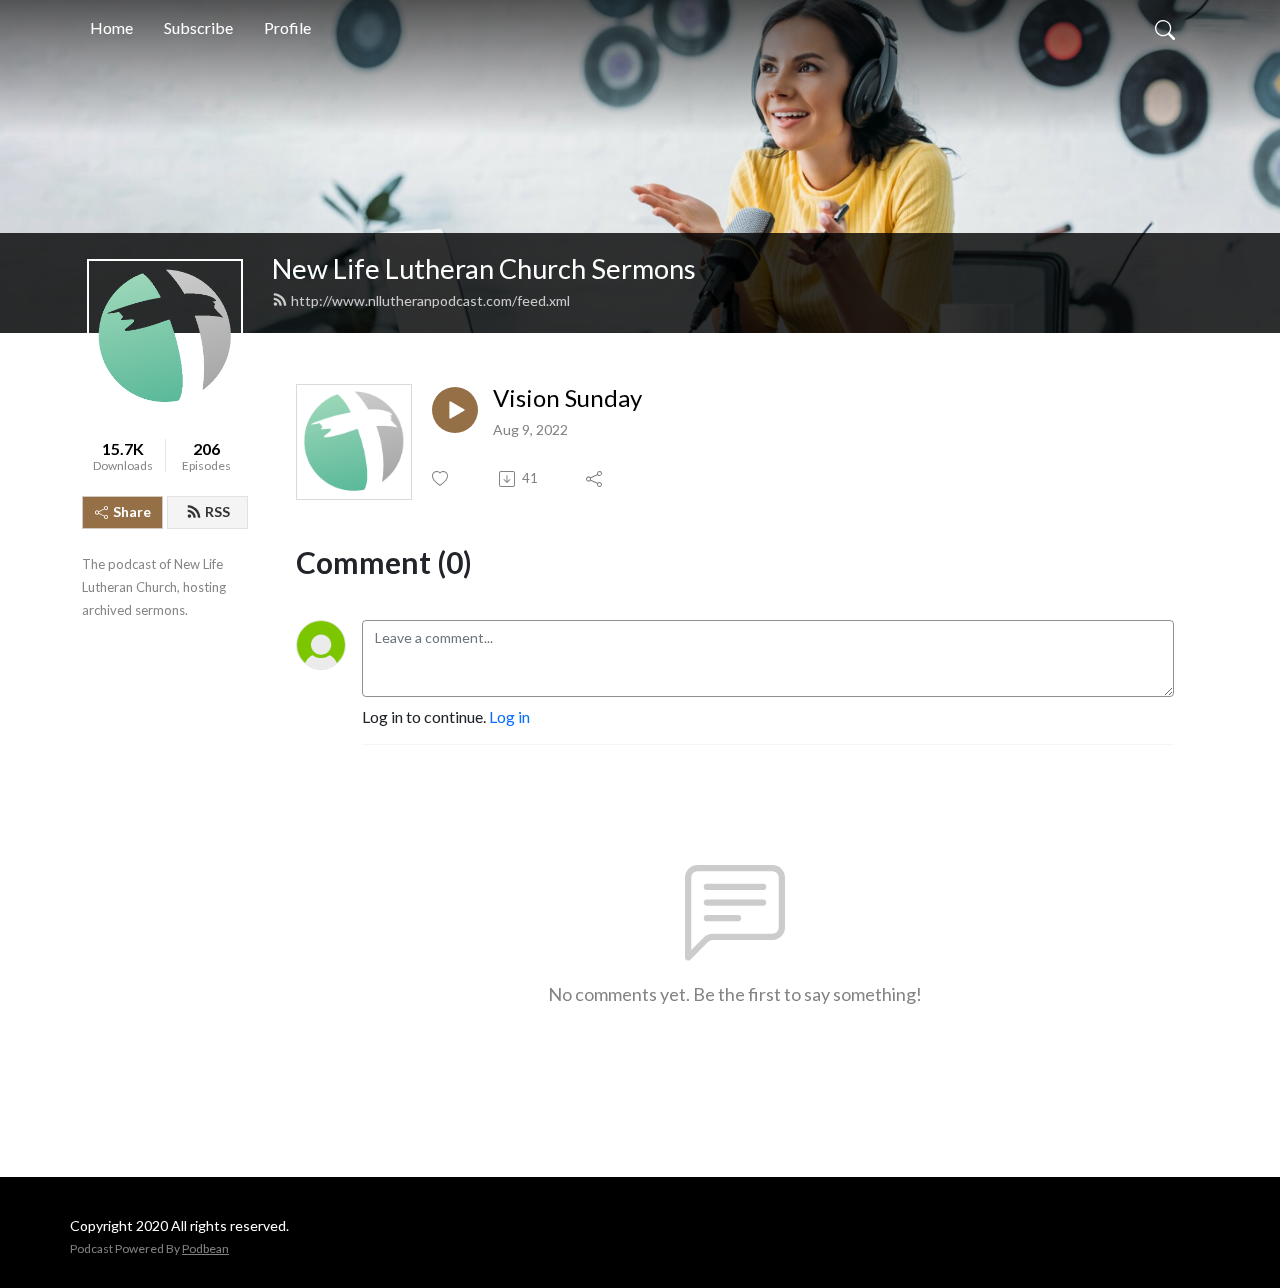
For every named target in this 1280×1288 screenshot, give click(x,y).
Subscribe (198, 27)
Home (111, 27)
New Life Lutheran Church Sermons (484, 268)
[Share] (595, 479)
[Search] (1165, 28)
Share (132, 511)
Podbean (205, 1248)
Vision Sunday (567, 398)
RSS (217, 511)
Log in (509, 716)
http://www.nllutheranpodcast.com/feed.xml (430, 300)
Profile (287, 27)
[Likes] (441, 478)
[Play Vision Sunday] (455, 410)
